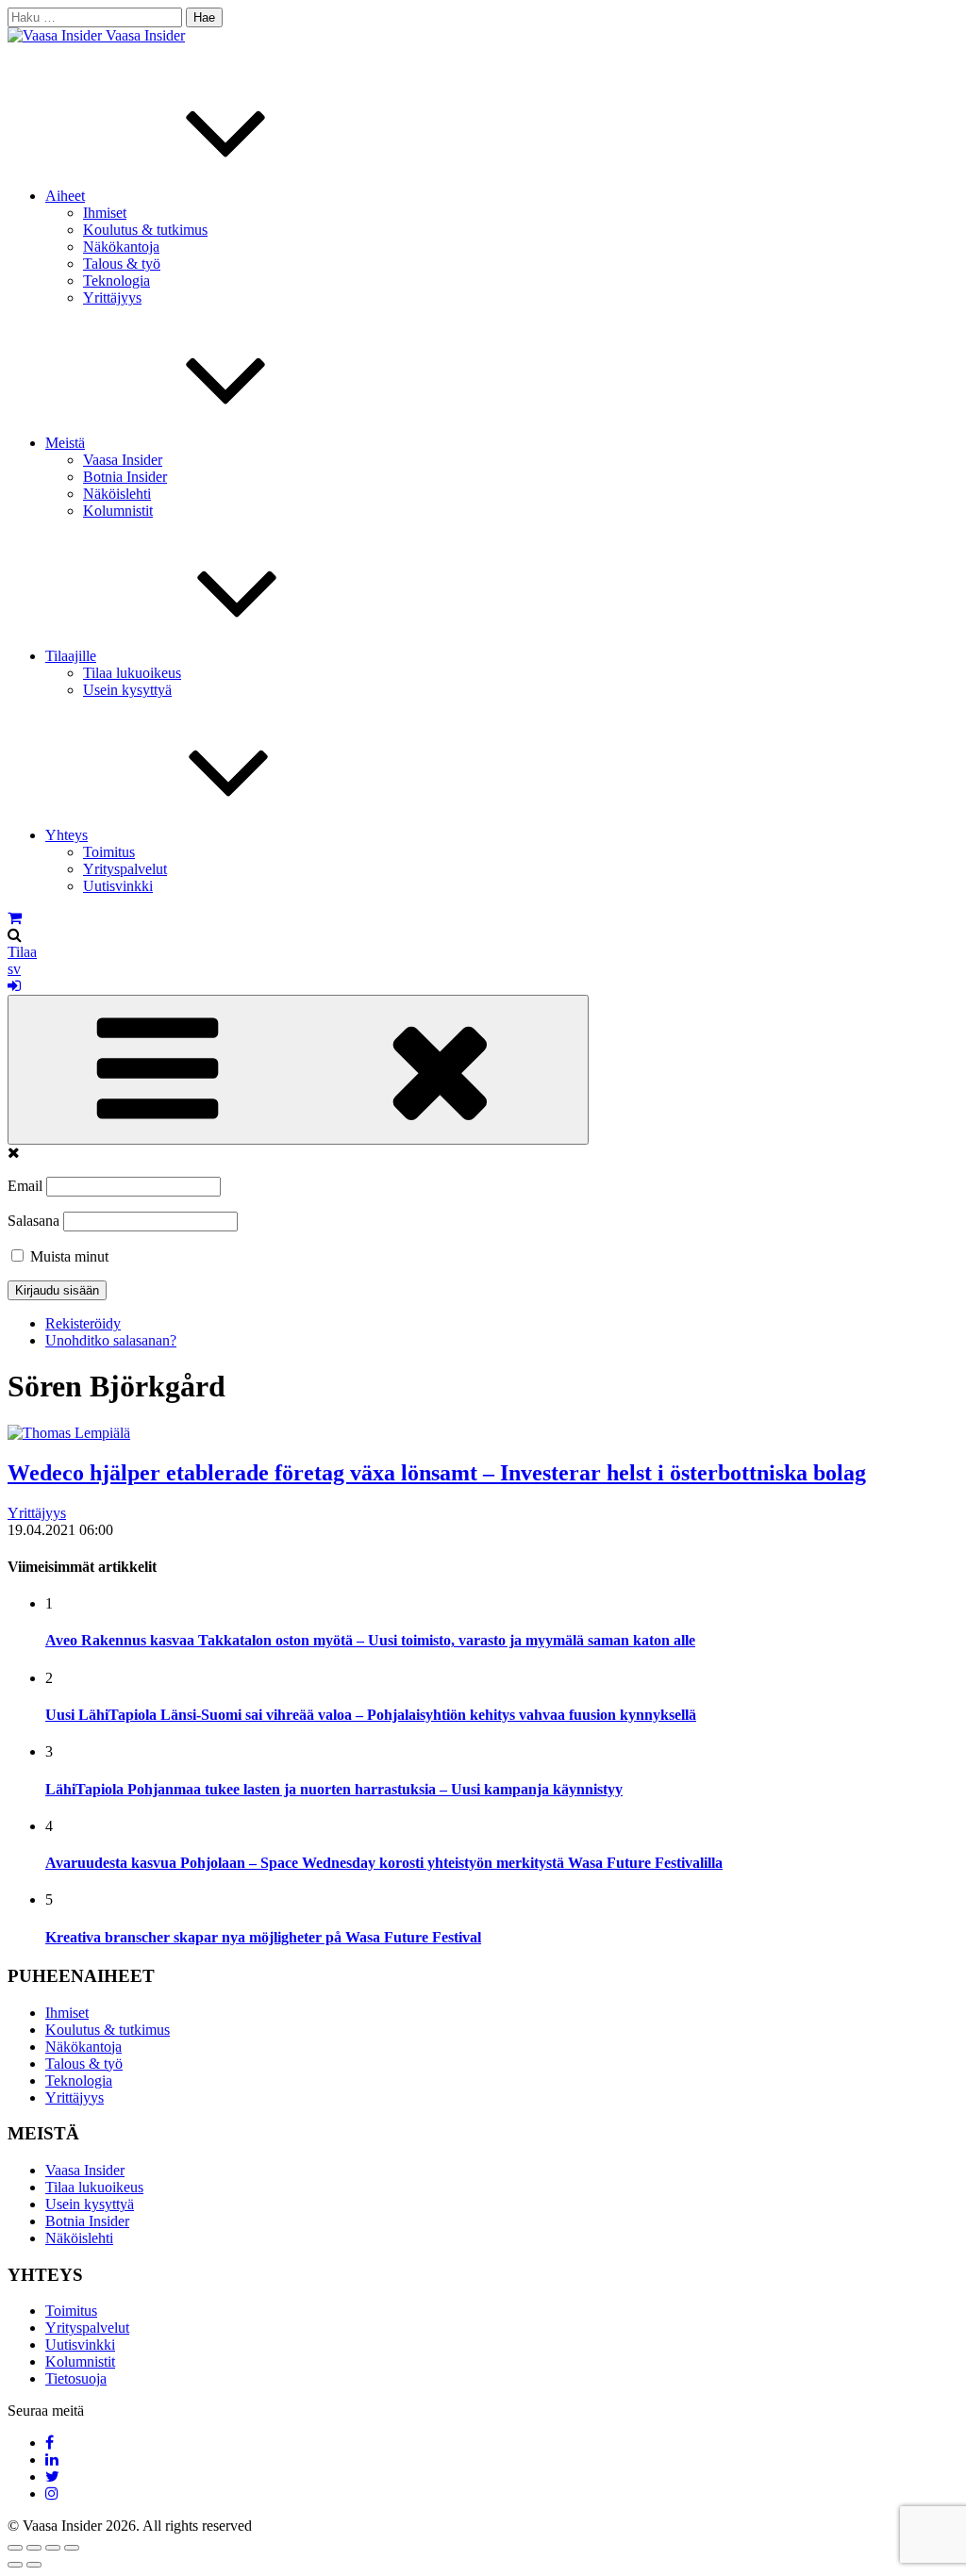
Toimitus (109, 852)
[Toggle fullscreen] (53, 2548)
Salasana (33, 1221)
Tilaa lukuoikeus (132, 673)
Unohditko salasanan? (111, 1340)
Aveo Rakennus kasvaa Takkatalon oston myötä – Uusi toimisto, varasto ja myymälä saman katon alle (370, 1640)
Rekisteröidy (83, 1323)
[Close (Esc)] (15, 2548)
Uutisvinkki (118, 886)
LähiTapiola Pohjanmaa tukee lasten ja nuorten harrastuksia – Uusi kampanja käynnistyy (334, 1789)
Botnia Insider (125, 477)
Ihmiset (105, 213)
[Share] (34, 2548)
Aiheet (65, 196)
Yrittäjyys (112, 297)
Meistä (65, 443)
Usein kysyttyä (127, 690)
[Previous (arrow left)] (15, 2565)
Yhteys (67, 835)
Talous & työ (122, 264)
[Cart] (15, 918)
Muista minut (67, 1256)
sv (14, 969)
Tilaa (22, 952)
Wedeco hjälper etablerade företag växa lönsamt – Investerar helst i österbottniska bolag (437, 1473)
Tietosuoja (76, 2378)
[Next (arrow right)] (34, 2565)
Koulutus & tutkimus (145, 230)
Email (25, 1186)
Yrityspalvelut (125, 869)
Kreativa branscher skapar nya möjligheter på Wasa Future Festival (263, 1937)
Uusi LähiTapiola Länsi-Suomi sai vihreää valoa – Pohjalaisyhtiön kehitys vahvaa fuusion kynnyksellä (371, 1715)
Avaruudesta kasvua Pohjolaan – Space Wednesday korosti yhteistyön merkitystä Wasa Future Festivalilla (384, 1863)
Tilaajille (71, 656)
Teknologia (117, 281)
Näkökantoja (121, 247)
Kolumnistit (118, 511)
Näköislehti (117, 494)
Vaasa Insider (145, 35)
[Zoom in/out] (72, 2548)
